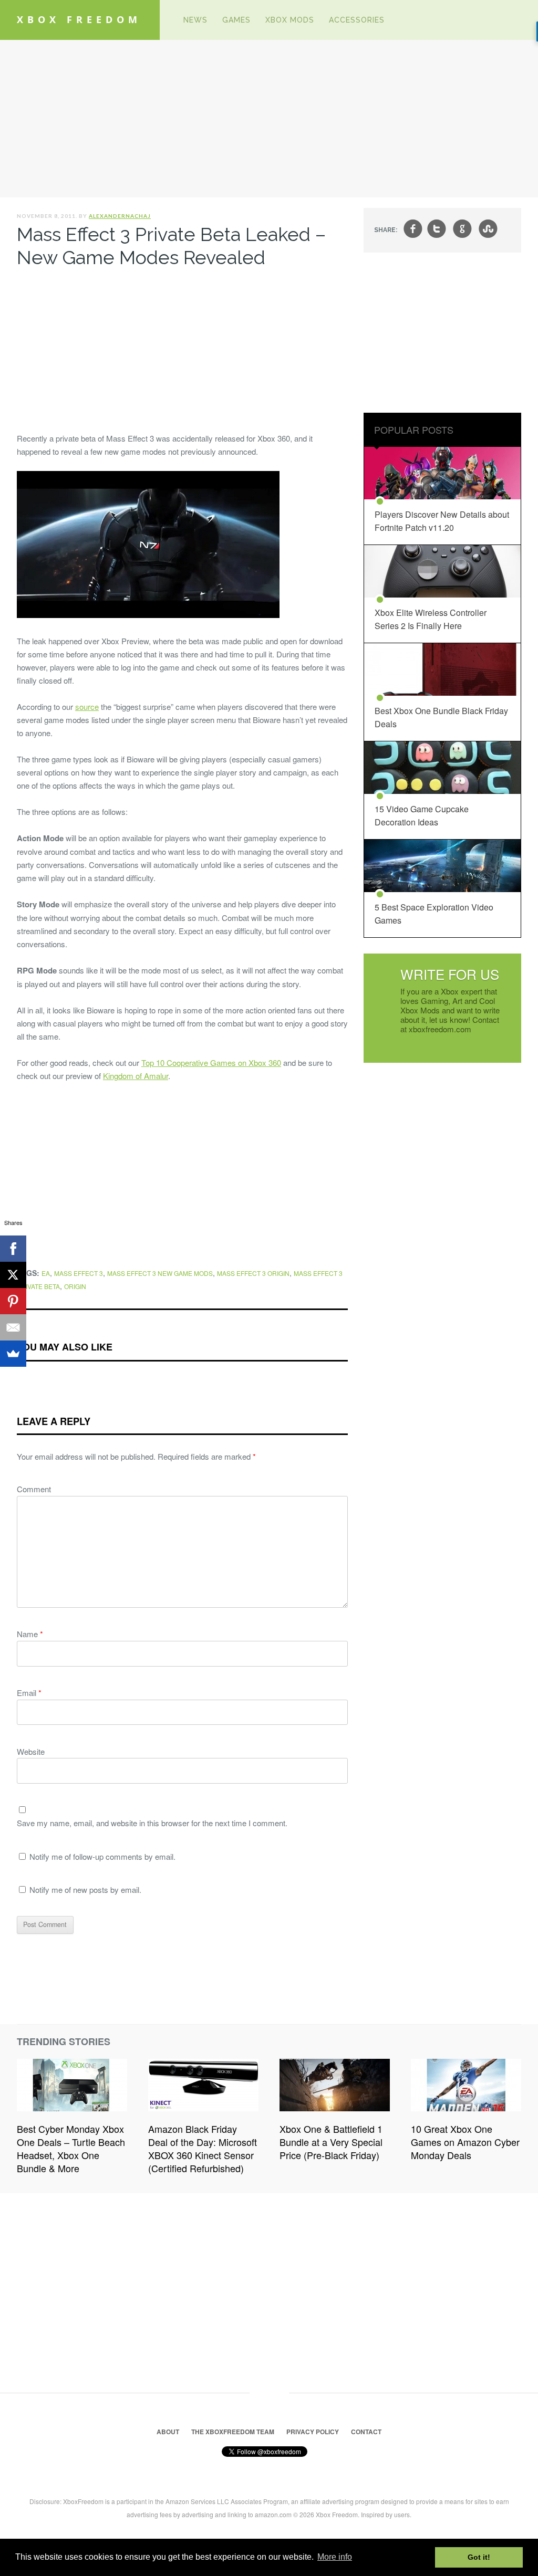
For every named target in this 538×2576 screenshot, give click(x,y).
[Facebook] (13, 1249)
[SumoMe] (13, 1354)
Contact (366, 2432)
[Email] (13, 1327)
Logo (160, 20)
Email (29, 1693)
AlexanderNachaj (120, 216)
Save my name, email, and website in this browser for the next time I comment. (152, 1823)
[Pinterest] (13, 1301)
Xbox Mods (290, 20)
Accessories (357, 20)
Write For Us (450, 974)
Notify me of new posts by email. (85, 1889)
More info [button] (335, 2557)
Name (30, 1634)
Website (31, 1751)
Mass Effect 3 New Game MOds (160, 1273)
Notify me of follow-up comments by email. (102, 1856)
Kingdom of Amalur (136, 1076)
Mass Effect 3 (79, 1273)
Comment (34, 1489)
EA (46, 1273)
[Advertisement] (269, 119)
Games (236, 20)
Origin (75, 1286)
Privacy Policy (313, 2432)
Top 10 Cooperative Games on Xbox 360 (211, 1062)
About (168, 2432)
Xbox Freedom (79, 19)
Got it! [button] (479, 2557)
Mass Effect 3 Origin (253, 1273)
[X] (13, 1275)
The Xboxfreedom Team (233, 2432)
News (195, 20)
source (87, 706)
